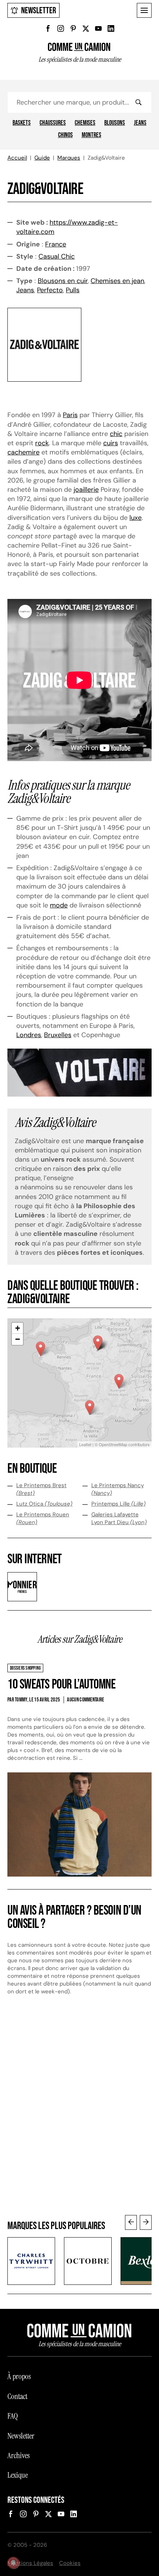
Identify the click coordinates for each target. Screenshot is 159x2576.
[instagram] (61, 28)
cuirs (111, 443)
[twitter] (86, 28)
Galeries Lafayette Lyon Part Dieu (119, 1518)
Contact (17, 2396)
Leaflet (85, 1444)
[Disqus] (79, 2112)
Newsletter (39, 11)
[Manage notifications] (13, 2563)
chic (116, 434)
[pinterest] (73, 28)
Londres (29, 1035)
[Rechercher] (138, 102)
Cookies (70, 2563)
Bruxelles (58, 1035)
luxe (136, 518)
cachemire (23, 452)
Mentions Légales (30, 2563)
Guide (42, 158)
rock (42, 443)
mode (59, 905)
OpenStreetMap (113, 1444)
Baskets (22, 123)
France (56, 244)
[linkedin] (111, 28)
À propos (19, 2376)
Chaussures (53, 123)
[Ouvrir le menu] (144, 10)
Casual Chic (57, 256)
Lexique (18, 2475)
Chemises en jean (117, 281)
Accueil (17, 158)
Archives (18, 2456)
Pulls (73, 290)
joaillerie (86, 490)
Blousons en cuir (63, 281)
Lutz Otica (44, 1504)
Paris (70, 415)
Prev (131, 2222)
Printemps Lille (119, 1504)
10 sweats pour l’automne (61, 1685)
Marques (69, 158)
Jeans (140, 123)
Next (146, 2222)
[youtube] (98, 28)
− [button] (18, 1339)
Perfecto (50, 290)
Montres (92, 135)
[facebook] (48, 28)
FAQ (13, 2416)
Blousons (115, 123)
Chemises (85, 123)
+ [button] (18, 1328)
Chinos (65, 135)
